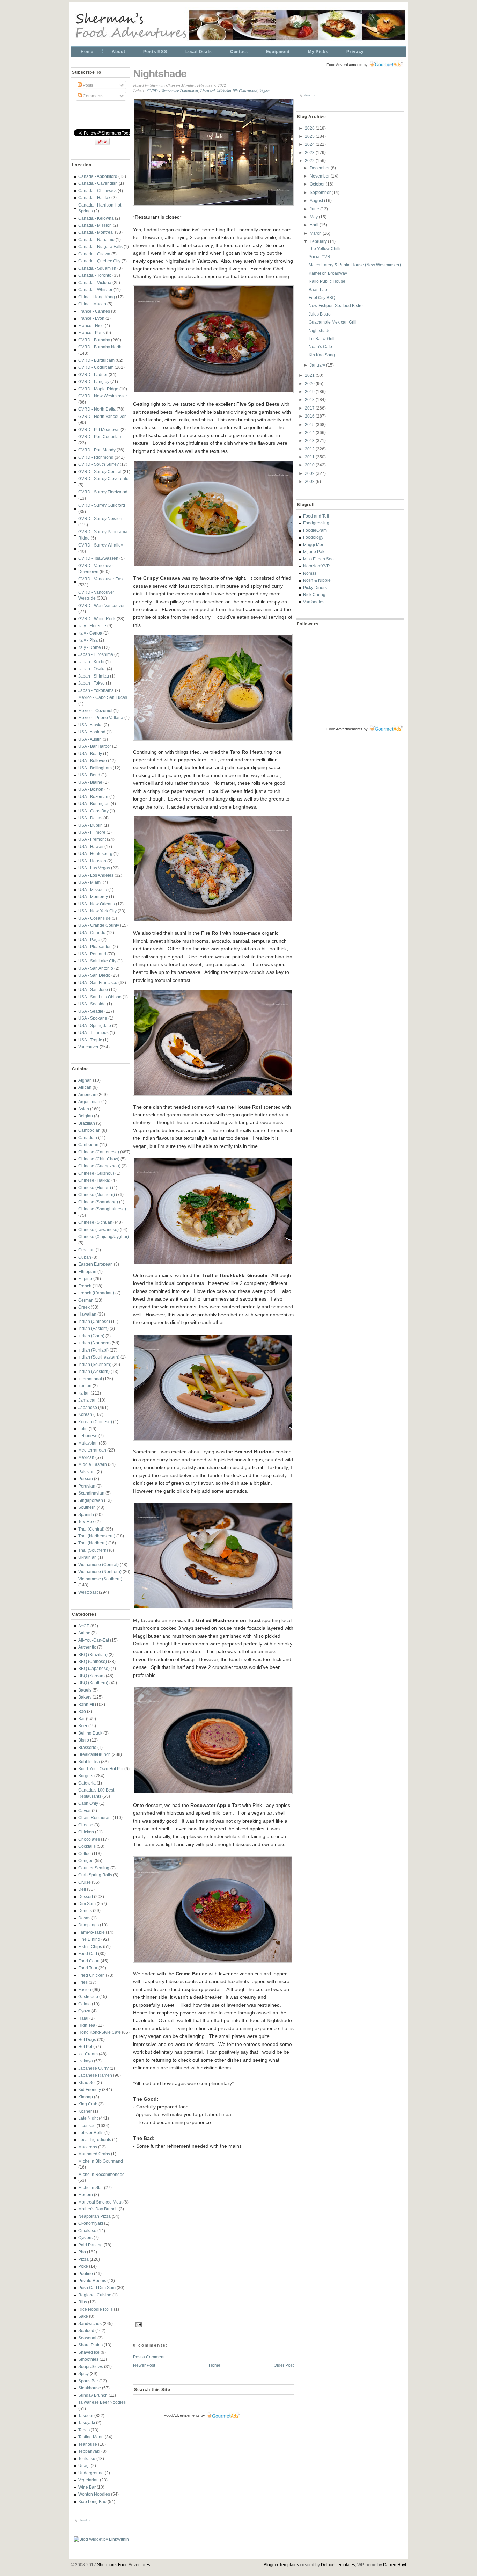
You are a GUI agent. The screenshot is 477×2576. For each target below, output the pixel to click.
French (85, 1286)
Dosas (84, 1918)
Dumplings (89, 1925)
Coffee (85, 1854)
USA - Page (89, 939)
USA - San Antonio (96, 968)
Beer (83, 1726)
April (315, 225)
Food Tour (88, 1968)
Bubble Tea (89, 1762)
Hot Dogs (87, 2039)
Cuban (85, 1257)
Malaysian (88, 1443)
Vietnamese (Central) (98, 1565)
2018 (310, 400)
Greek (84, 1307)
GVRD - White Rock (97, 619)
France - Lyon (91, 318)
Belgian (86, 1116)
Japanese (88, 1407)
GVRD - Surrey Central (100, 472)
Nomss (310, 573)
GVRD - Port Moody (97, 450)
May (314, 217)
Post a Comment (149, 2357)
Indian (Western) (94, 1371)
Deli (82, 1889)
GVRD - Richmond (96, 457)
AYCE (84, 1626)
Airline (84, 1633)
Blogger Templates (281, 2565)
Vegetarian (89, 2480)
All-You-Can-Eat (94, 1640)
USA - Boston (91, 789)
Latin (83, 1429)
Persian (86, 1479)
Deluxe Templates (338, 2565)
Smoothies (88, 2359)
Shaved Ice (89, 2352)
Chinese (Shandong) (98, 1202)
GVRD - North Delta (97, 409)
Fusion (85, 1989)
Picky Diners (315, 588)
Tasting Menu (91, 2437)
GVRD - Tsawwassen (98, 558)
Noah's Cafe (320, 346)
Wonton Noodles (94, 2494)
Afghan (85, 1080)
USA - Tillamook (93, 1032)
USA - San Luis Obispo (100, 997)
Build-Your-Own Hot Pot (101, 1769)
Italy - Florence (92, 626)
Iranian (85, 1386)
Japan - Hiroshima (96, 654)
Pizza (83, 2259)
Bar (82, 1719)
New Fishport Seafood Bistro (336, 306)
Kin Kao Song (322, 355)
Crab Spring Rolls (95, 1875)
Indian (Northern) (94, 1343)
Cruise (85, 1882)
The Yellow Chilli (325, 249)
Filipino (85, 1278)
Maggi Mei (313, 545)
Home (87, 52)
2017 (310, 408)
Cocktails (87, 1846)
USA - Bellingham (95, 768)
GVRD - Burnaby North (100, 347)
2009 (310, 473)
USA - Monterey (93, 896)
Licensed (87, 2125)
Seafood (86, 2331)
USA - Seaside (92, 1004)
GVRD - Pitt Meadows (99, 430)
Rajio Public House (327, 281)
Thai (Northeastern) (97, 1536)
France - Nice (91, 325)
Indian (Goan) (91, 1336)
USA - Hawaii (91, 846)
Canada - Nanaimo (96, 240)
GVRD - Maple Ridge (98, 389)
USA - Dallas (90, 818)
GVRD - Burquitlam (96, 360)
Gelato (85, 2004)
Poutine (86, 2274)
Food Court (89, 1961)
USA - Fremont (92, 839)
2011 (310, 457)
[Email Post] (138, 2324)
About (118, 52)
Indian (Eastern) (93, 1328)
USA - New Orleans (97, 904)
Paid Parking (90, 2245)
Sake (83, 2316)
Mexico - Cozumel (95, 711)
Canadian (88, 1138)
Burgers (86, 1776)
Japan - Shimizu (94, 676)
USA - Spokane (93, 1018)
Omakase (87, 2231)
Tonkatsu (87, 2458)
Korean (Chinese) (95, 1422)
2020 (310, 383)
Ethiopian (87, 1271)
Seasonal (87, 2338)
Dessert (86, 1897)
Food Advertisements (182, 2415)
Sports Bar (88, 2381)
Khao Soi (87, 2082)
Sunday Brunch (93, 2395)
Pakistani (87, 1472)
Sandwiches (90, 2324)
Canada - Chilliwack (97, 191)
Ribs (83, 2302)
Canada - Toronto (95, 275)
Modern (86, 2195)
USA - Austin (90, 739)
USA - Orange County (99, 925)
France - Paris (91, 332)
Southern (87, 1507)
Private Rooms (92, 2281)
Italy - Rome (90, 647)
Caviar (85, 1811)
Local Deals (199, 52)
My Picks (318, 52)
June (315, 209)
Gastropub (88, 1996)
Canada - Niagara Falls (100, 247)
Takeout (86, 2415)
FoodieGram (315, 530)
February (319, 241)
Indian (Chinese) (94, 1321)
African (85, 1087)
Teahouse (88, 2444)
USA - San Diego (94, 975)
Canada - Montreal (96, 232)
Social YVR (320, 257)
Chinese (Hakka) (94, 1180)
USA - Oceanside (94, 918)
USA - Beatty (90, 754)
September (321, 192)
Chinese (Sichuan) (96, 1222)
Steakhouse (90, 2388)
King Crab (88, 2104)
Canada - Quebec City (99, 261)
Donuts (85, 1911)
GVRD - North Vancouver (102, 416)
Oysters (85, 2238)
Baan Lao (318, 290)
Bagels (85, 1690)
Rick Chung (314, 595)
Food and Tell (316, 516)
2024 (310, 144)
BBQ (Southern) (93, 1683)
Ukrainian (87, 1557)
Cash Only (88, 1803)
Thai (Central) (91, 1529)
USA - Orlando (92, 932)
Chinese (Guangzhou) (99, 1166)
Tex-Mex (86, 1522)
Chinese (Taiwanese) (98, 1229)
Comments (93, 96)
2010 (310, 465)
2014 (310, 432)
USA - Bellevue (93, 761)
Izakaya (86, 2061)
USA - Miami (90, 882)
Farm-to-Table (91, 1932)
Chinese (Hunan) (95, 1188)
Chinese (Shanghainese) (102, 1209)
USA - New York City (97, 911)
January (318, 365)
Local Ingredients (95, 2139)
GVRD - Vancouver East (101, 579)
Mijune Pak (314, 552)
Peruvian (87, 1486)
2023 (310, 153)
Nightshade (160, 74)
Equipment (278, 52)
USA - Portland (92, 954)
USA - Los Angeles (96, 875)
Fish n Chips (90, 1947)
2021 (310, 375)
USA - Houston (92, 861)
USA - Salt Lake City (97, 961)
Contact (239, 52)
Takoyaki (87, 2422)
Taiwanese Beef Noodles (102, 2402)
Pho (82, 2252)
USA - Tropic (90, 1040)
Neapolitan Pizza (94, 2216)
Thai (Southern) (93, 1550)
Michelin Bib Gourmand (101, 2161)
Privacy (355, 52)
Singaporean (91, 1500)
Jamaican (87, 1400)
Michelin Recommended (101, 2174)
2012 (310, 449)
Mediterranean (92, 1450)
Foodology (313, 537)
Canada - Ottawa (94, 254)
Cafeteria (87, 1783)
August (317, 200)
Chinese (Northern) (97, 1195)
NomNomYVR (317, 566)
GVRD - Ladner (93, 374)
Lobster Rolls (91, 2132)
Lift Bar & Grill (322, 338)
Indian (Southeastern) (99, 1357)
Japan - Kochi (91, 662)
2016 (310, 416)
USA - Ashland (92, 732)
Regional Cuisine (95, 2295)
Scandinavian (91, 1493)
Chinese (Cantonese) (99, 1152)
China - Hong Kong (97, 297)
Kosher (85, 2111)
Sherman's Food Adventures (124, 2565)
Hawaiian (87, 1314)
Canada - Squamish (97, 268)
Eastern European (96, 1264)
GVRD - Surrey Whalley (101, 545)
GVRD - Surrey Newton (100, 518)
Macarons (88, 2147)
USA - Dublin (90, 825)
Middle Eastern (93, 1464)
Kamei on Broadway (328, 273)
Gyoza (84, 2011)
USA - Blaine (90, 782)
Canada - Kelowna (96, 218)
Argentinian (89, 1102)
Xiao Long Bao (92, 2501)
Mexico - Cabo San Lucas (103, 697)
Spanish (86, 1515)
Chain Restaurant (95, 1818)
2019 (310, 392)
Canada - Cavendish (98, 183)
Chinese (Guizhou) (96, 1173)
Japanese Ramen (95, 2075)
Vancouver (88, 1047)
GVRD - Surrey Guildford (102, 505)
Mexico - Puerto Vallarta (101, 718)
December (320, 168)
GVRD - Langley (94, 381)
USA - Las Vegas (94, 868)
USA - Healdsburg (95, 853)
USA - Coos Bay (93, 811)
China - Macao (92, 304)
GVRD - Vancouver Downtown (172, 91)
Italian (84, 1393)
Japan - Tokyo (91, 683)
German (86, 1300)
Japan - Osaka (92, 669)
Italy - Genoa (90, 633)
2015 (310, 424)
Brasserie (87, 1747)
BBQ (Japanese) (94, 1668)
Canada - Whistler (95, 290)
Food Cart (88, 1953)
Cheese (86, 1825)
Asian (84, 1109)
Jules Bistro (320, 314)
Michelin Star (91, 2188)
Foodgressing (316, 523)
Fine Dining (89, 1939)
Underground (91, 2473)
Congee (86, 1861)
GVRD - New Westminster (103, 396)
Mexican (86, 1457)
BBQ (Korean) (91, 1676)
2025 (310, 136)
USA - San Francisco (98, 982)
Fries (83, 1982)
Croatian (86, 1250)
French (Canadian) (96, 1293)
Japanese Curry (93, 2068)
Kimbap (86, 2097)
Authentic (87, 1647)
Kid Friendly (90, 2089)
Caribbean (88, 1145)
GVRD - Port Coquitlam (100, 437)
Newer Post (144, 2365)
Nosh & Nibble (317, 580)
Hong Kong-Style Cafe (100, 2032)
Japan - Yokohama (96, 690)
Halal (83, 2018)
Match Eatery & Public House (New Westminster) (355, 265)
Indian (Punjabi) (93, 1350)
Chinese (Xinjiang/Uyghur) (104, 1236)
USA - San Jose (93, 989)
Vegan (265, 91)
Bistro (84, 1740)
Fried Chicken (91, 1975)
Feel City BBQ (322, 298)
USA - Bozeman (93, 797)
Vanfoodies (314, 602)
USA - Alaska (90, 725)
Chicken (86, 1832)
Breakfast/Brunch (94, 1754)
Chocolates (89, 1839)
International (90, 1379)
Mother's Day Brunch (98, 2209)
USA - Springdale (95, 1025)
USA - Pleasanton (95, 946)
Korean (85, 1414)
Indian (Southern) (95, 1364)
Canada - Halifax (94, 198)
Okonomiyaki (91, 2223)
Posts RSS (155, 52)
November (320, 176)
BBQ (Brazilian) (93, 1654)
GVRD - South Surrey (98, 464)
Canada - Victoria (95, 283)
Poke (83, 2266)
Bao (82, 1711)
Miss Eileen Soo (318, 559)
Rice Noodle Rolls (96, 2309)
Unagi (84, 2465)
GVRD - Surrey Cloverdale (103, 479)
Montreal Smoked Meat (100, 2202)
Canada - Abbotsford (98, 176)
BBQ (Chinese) (93, 1661)
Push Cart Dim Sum (97, 2288)
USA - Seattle (91, 1011)
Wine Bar (87, 2487)
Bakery (85, 1697)
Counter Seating (94, 1868)
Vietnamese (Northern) (100, 1572)
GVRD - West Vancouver (101, 605)
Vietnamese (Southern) (100, 1579)
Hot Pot (85, 2046)
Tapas (84, 2430)
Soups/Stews (91, 2367)
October (318, 184)
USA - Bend (89, 775)
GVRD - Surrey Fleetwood (103, 492)
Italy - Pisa (88, 640)
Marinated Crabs (94, 2154)
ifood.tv (85, 2520)
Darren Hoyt (395, 2565)
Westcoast (88, 1592)
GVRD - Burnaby (94, 340)
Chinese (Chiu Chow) (99, 1159)
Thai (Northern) (93, 1543)
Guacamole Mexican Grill (333, 322)
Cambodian (89, 1130)
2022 (310, 161)
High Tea (87, 2025)
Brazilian (87, 1123)
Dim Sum (87, 1904)
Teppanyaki (89, 2451)
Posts (87, 85)
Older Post (284, 2365)
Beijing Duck (90, 1733)
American (87, 1095)
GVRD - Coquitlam (96, 367)
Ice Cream (88, 2054)
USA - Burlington (94, 804)
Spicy (83, 2374)
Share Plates (90, 2345)
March (316, 233)
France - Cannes (94, 311)
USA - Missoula (93, 889)
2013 (310, 440)
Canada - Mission (95, 225)
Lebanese (88, 1436)
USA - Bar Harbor (95, 746)
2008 (310, 481)
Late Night (88, 2118)
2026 (310, 128)
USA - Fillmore (92, 832)
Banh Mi (86, 1704)
